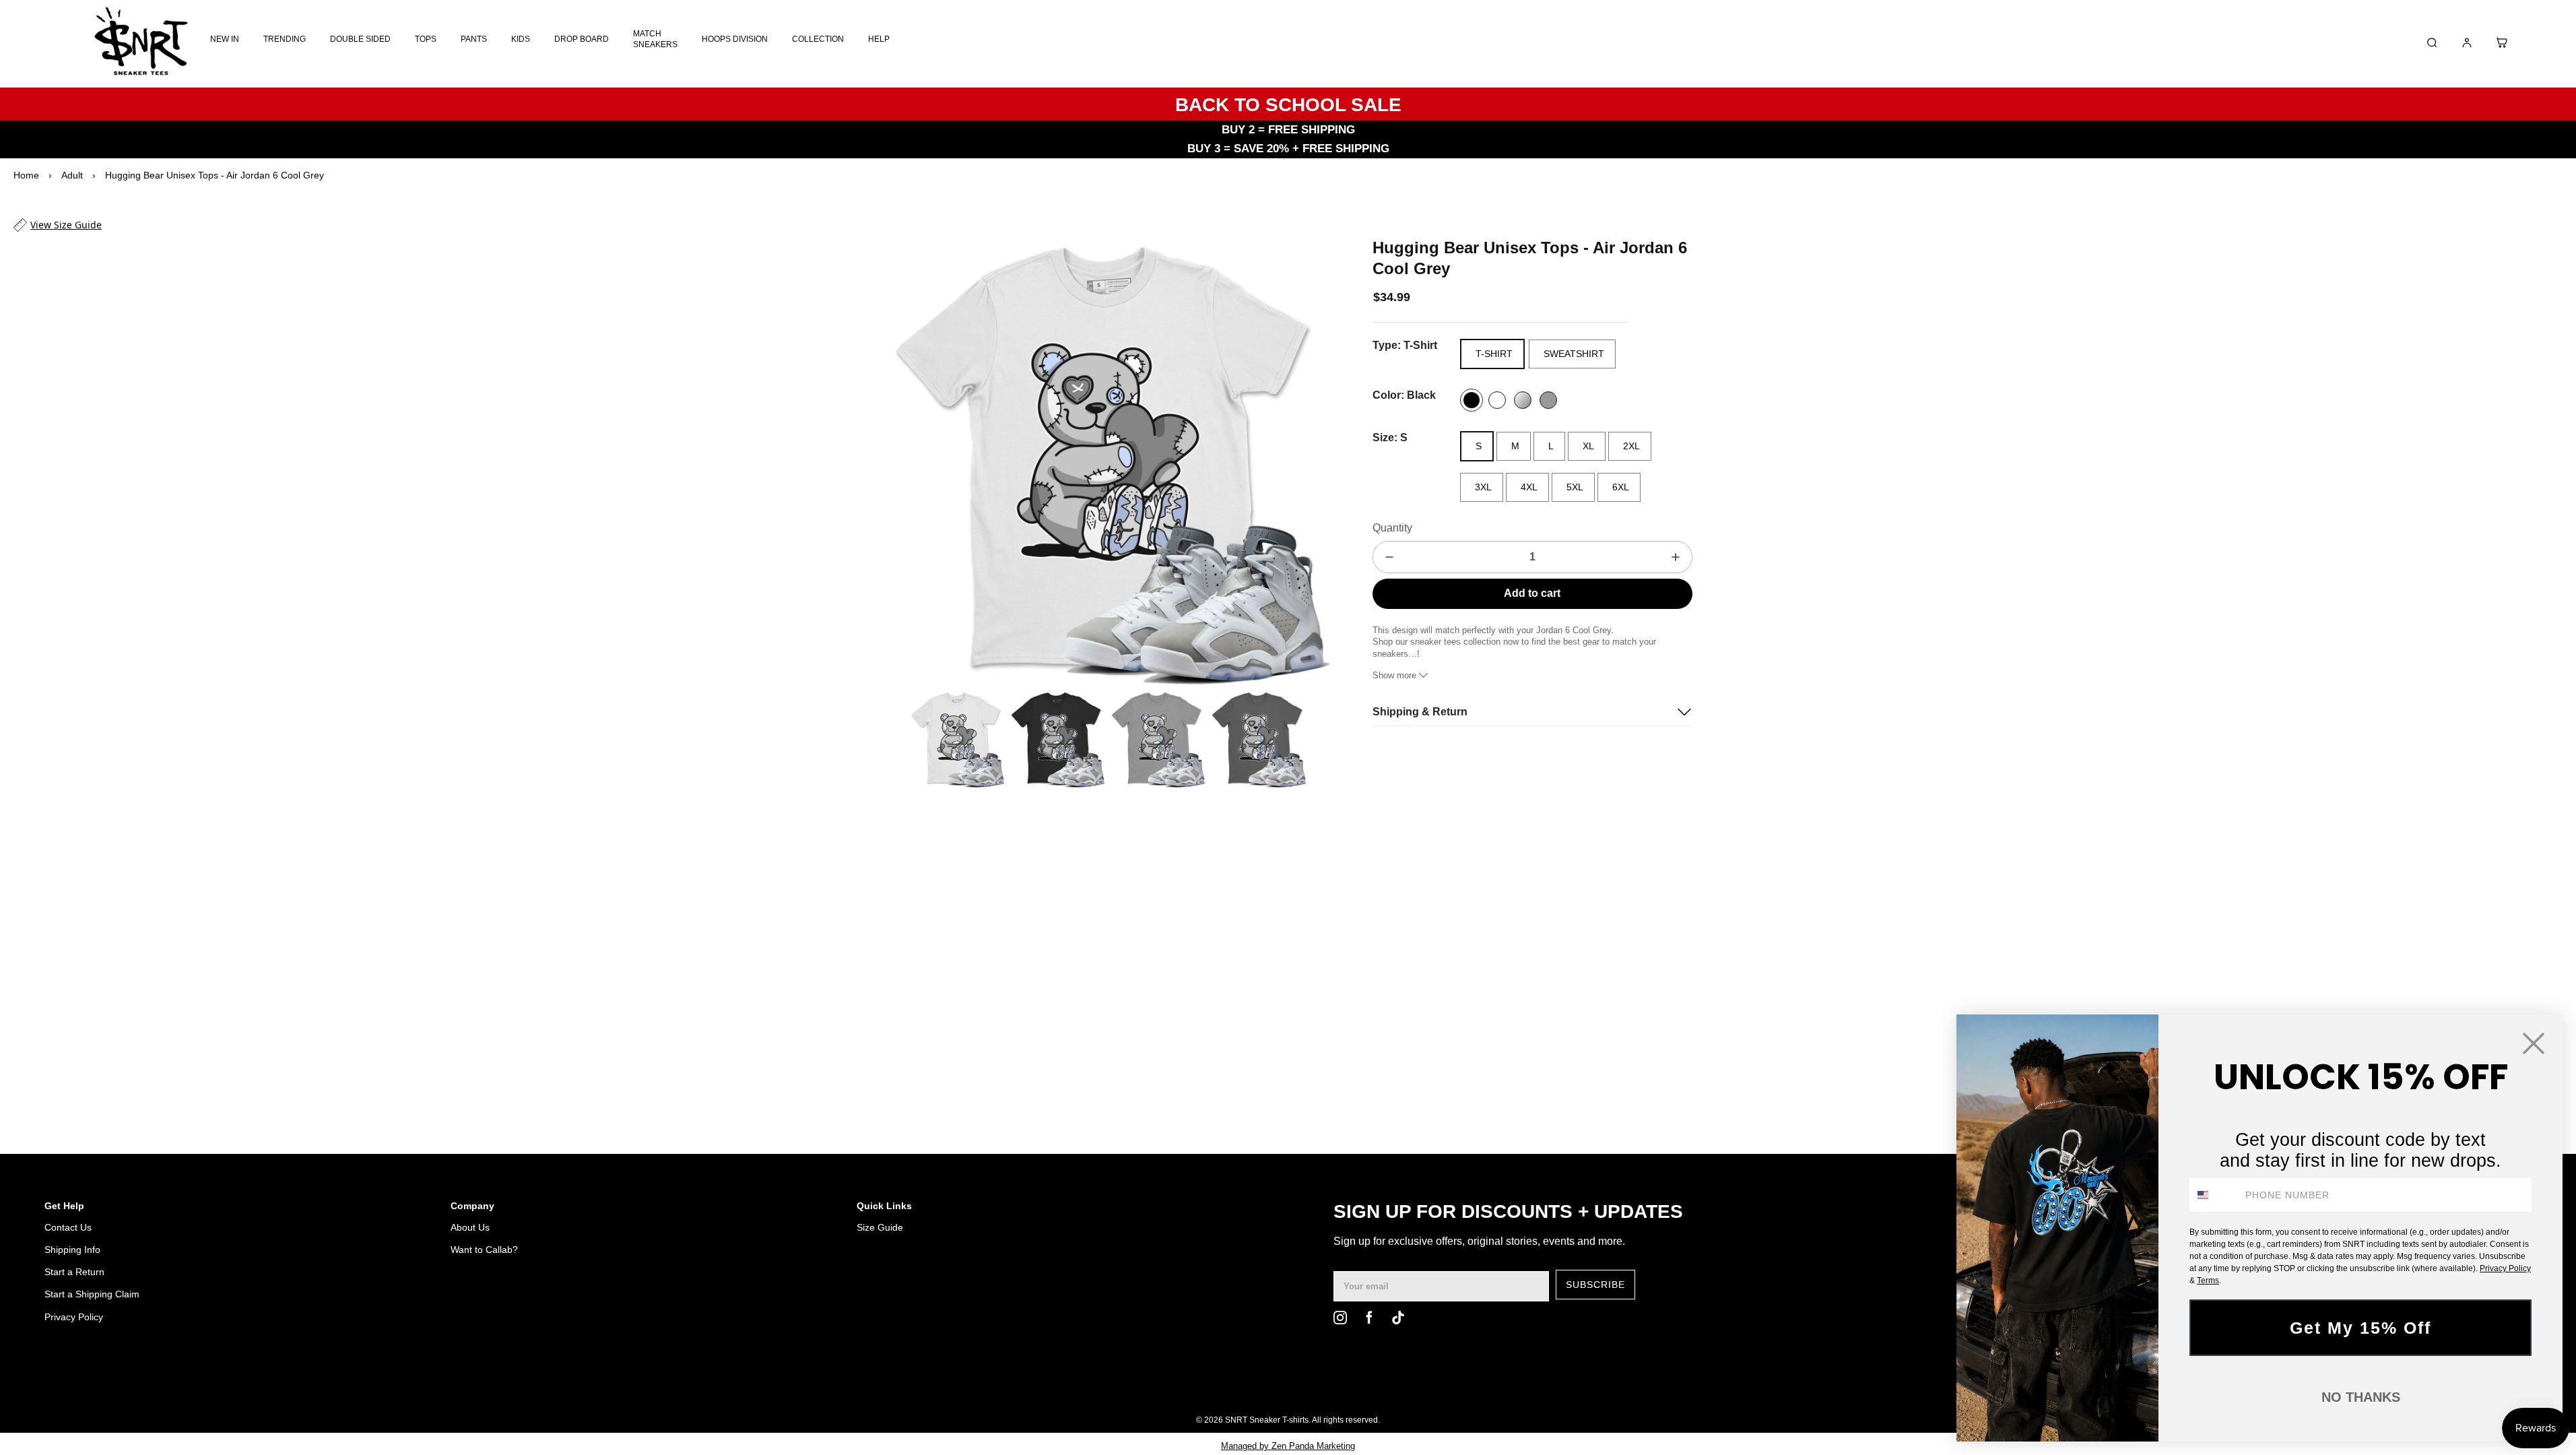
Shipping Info (72, 1250)
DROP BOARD (582, 39)
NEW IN (225, 39)
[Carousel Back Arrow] (893, 739)
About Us (470, 1227)
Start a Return (74, 1272)
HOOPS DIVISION (735, 39)
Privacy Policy (74, 1317)
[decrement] (1389, 557)
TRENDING (285, 39)
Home (26, 175)
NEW (1913, 1386)
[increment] (1676, 557)
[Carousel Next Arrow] (1312, 461)
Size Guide (880, 1227)
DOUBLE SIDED (360, 39)
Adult (72, 175)
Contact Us (68, 1227)
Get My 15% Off (2360, 1328)
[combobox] (2214, 1195)
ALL (1879, 1386)
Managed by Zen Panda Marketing (1288, 1446)
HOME (1842, 1386)
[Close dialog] (2534, 1043)
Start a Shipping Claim (92, 1294)
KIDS (521, 39)
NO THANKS (2361, 1397)
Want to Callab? (484, 1250)
